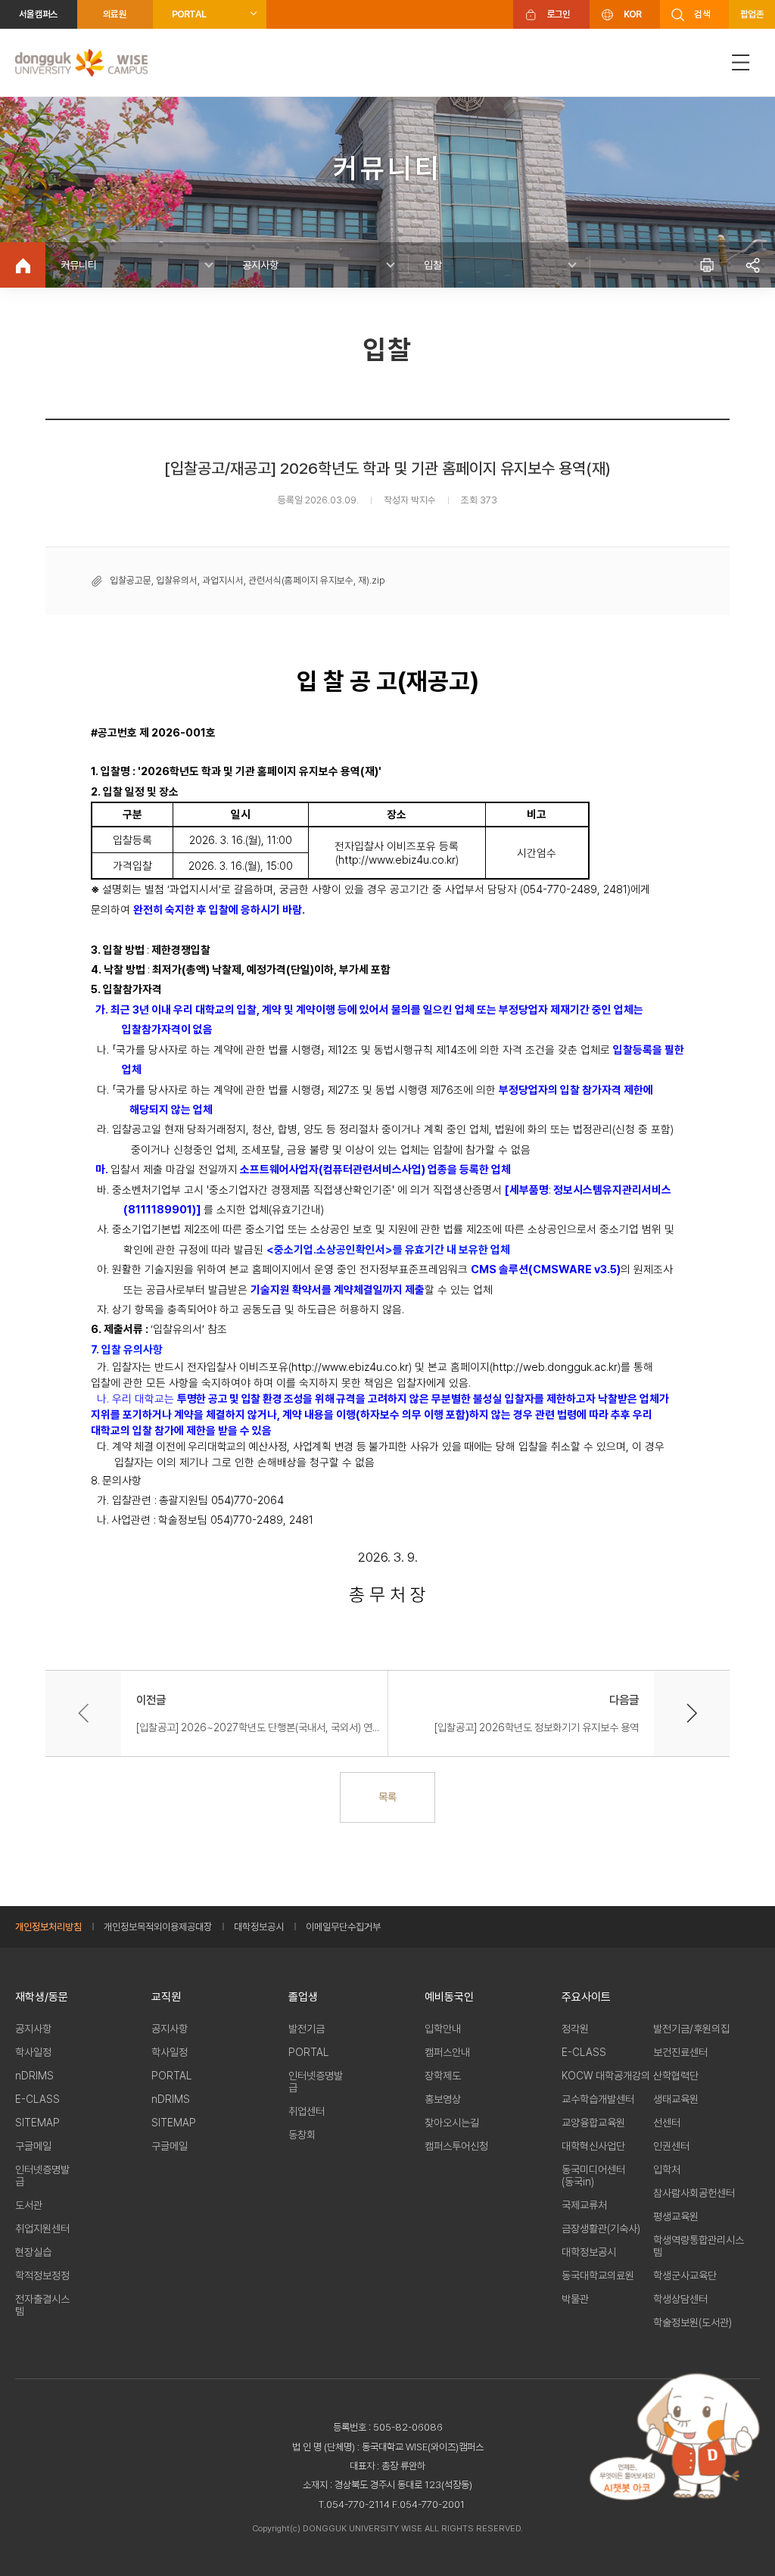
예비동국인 (449, 1997)
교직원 (166, 1997)
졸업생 (303, 1997)
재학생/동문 (42, 1997)
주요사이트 (586, 1997)
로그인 (559, 14)
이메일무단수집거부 (343, 1927)
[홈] (23, 265)
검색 (702, 14)
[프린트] (707, 265)
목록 (387, 1797)
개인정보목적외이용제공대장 (158, 1927)
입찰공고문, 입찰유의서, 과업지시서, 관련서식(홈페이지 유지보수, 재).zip (247, 580)
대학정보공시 (259, 1927)
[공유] (752, 265)
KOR (633, 14)
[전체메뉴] (741, 62)
